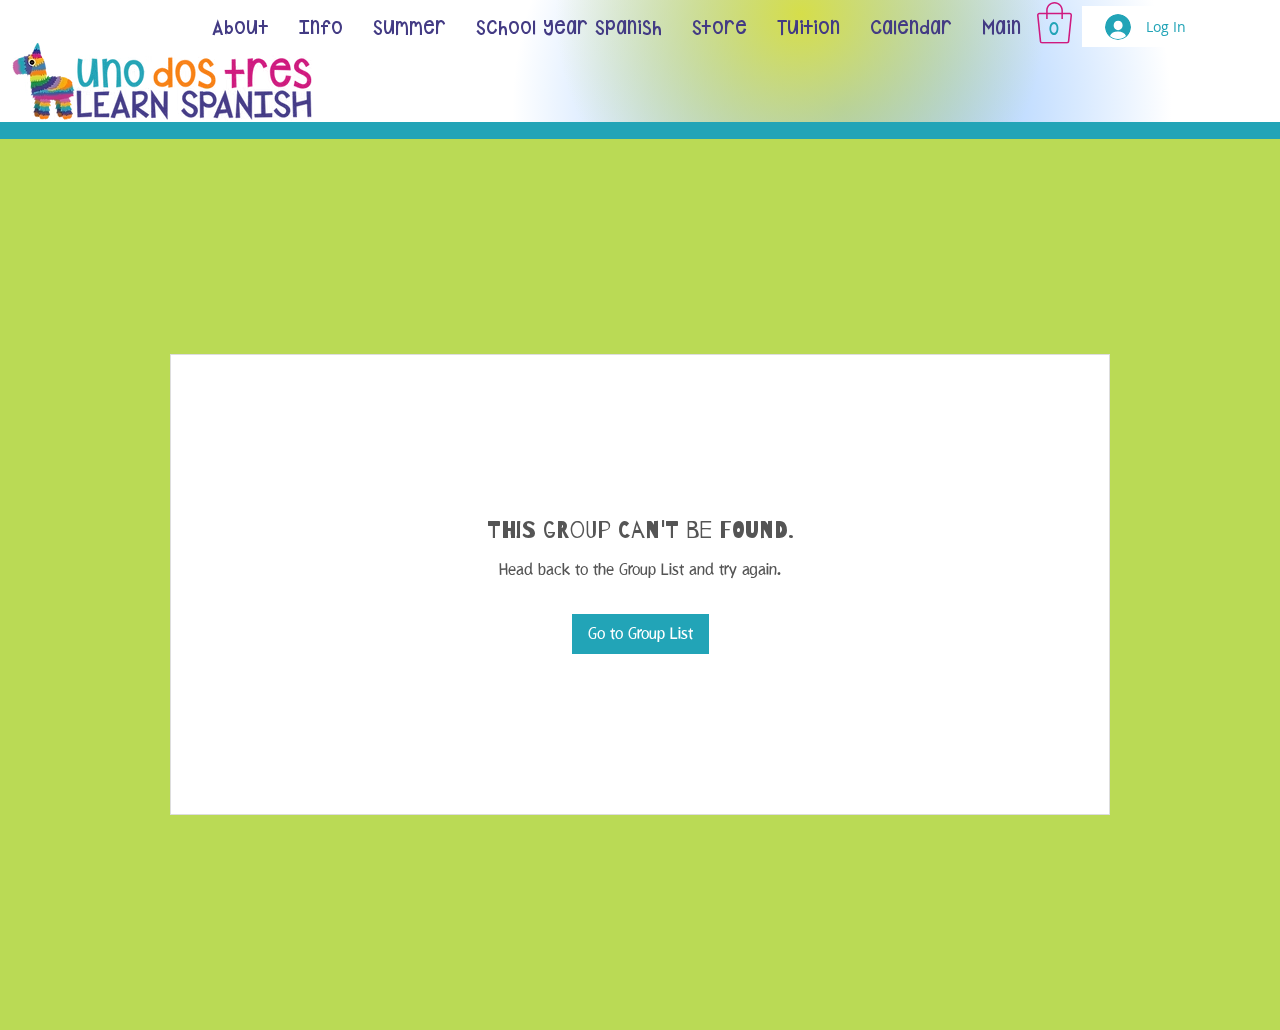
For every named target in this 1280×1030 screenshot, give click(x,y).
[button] (1054, 23)
